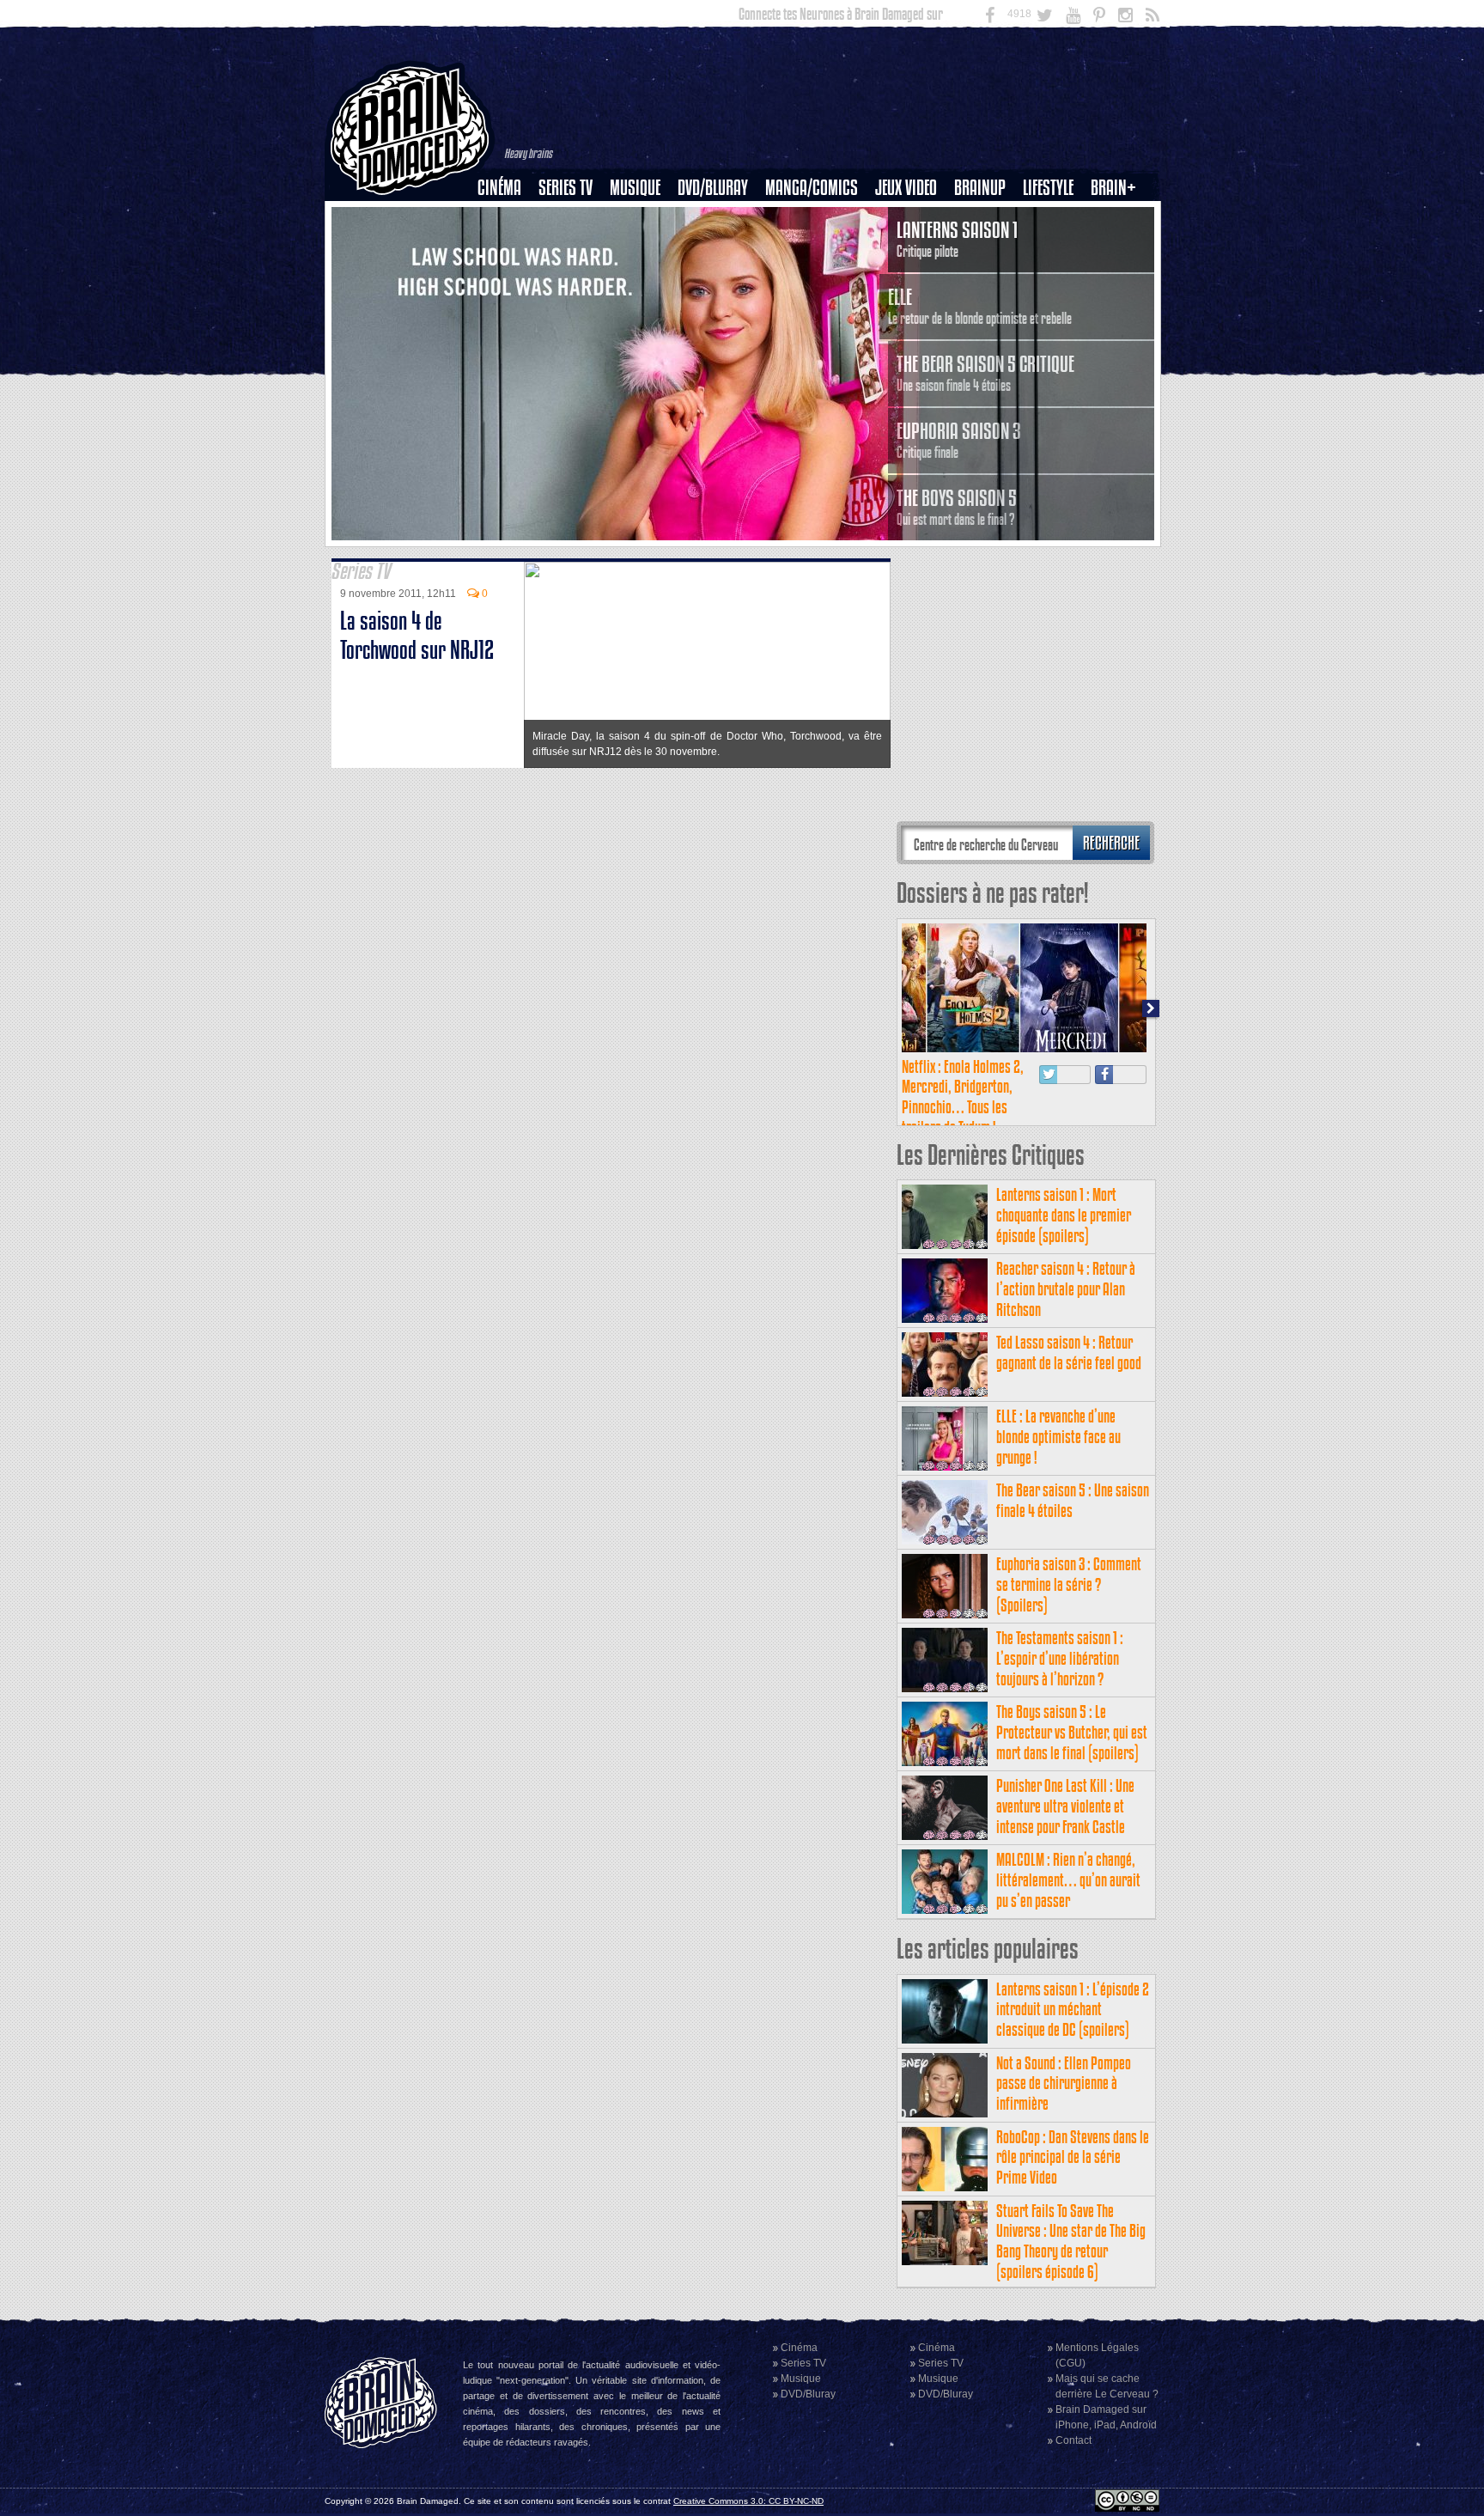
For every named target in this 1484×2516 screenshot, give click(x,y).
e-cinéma (507, 276)
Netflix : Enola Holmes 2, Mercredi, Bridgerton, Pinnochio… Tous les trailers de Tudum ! (963, 1097)
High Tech (1054, 276)
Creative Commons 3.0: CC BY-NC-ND (748, 2501)
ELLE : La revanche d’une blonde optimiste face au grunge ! (1058, 1437)
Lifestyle (1048, 188)
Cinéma (499, 188)
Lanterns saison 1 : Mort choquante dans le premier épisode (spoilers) (1064, 1215)
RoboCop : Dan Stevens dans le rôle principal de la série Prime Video (1073, 2157)
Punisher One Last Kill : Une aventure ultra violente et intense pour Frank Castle (1065, 1806)
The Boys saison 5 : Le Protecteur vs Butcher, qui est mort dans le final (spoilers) (1072, 1732)
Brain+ (1113, 188)
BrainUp (980, 188)
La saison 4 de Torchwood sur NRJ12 (417, 635)
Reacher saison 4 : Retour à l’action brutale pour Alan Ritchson (1066, 1289)
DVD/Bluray (713, 188)
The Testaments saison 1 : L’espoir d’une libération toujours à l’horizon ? (1060, 1658)
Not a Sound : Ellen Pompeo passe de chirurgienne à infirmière (1064, 2083)
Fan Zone (1119, 217)
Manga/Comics (812, 188)
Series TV (566, 188)
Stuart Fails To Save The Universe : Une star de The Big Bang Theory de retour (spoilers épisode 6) (1071, 2241)
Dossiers (506, 247)
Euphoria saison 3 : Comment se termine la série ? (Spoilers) (1069, 1584)
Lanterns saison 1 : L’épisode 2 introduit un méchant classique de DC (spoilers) (1073, 2010)
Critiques (507, 217)
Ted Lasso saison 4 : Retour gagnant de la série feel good (1069, 1352)
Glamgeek (1054, 247)
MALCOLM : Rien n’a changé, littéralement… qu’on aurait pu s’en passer (1068, 1880)
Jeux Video (906, 188)
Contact (1073, 2440)
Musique (635, 188)
